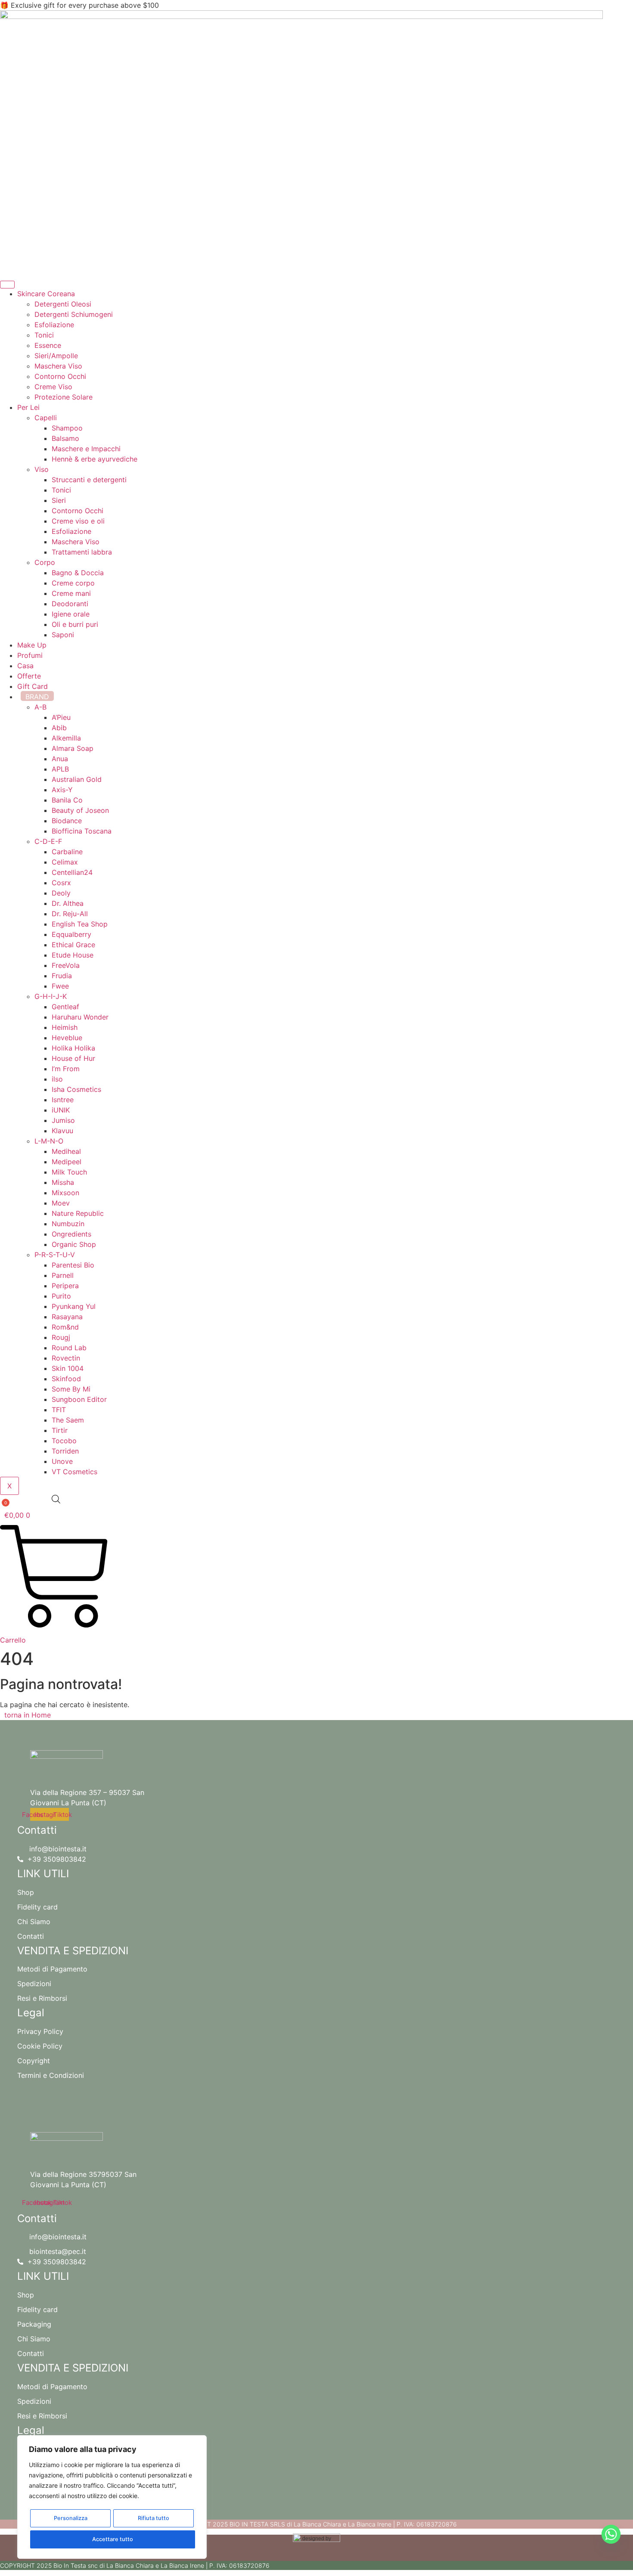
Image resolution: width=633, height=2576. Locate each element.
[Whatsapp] (611, 2534)
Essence (48, 345)
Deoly (61, 893)
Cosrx (61, 883)
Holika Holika (73, 1048)
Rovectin (66, 1358)
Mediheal (66, 1151)
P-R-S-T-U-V (55, 1255)
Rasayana (67, 1317)
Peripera (65, 1286)
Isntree (63, 1100)
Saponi (63, 635)
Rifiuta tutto (154, 2518)
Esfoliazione (54, 325)
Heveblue (67, 1038)
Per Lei (28, 407)
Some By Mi (71, 1389)
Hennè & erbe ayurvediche (95, 459)
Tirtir (60, 1430)
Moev (61, 1203)
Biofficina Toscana (82, 831)
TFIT (59, 1410)
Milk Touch (69, 1172)
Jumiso (63, 1120)
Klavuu (62, 1131)
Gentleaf (65, 1007)
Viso (42, 469)
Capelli (46, 418)
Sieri (59, 500)
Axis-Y (62, 790)
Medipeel (67, 1162)
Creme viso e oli (78, 521)
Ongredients (71, 1234)
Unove (62, 1461)
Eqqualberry (71, 934)
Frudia (62, 976)
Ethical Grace (73, 945)
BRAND (37, 697)
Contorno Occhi (60, 376)
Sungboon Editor (79, 1399)
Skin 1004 (68, 1368)
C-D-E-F (48, 841)
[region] (112, 2497)
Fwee (60, 986)
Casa (25, 666)
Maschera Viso (58, 366)
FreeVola (66, 965)
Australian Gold (77, 779)
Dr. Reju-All (70, 914)
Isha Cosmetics (76, 1089)
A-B (40, 707)
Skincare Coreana (46, 294)
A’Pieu (61, 717)
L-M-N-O (49, 1141)
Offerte (29, 676)
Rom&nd (65, 1327)
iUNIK (61, 1110)
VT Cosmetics (74, 1472)
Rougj (61, 1337)
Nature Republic (78, 1213)
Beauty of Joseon (80, 810)
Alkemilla (66, 738)
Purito (61, 1296)
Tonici (44, 335)
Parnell (63, 1275)
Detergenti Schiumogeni (74, 314)
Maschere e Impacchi (86, 449)
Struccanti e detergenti (89, 480)
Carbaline (67, 852)
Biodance (67, 821)
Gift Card (33, 686)
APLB (60, 769)
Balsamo (65, 438)
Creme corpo (73, 583)
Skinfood (66, 1379)
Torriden (65, 1451)
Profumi (30, 655)
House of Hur (73, 1058)
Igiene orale (71, 614)
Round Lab (69, 1348)
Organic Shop (74, 1244)
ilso (57, 1079)
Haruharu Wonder (80, 1017)
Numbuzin (68, 1224)
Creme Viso (53, 387)
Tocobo (64, 1441)
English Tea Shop (80, 924)
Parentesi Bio (73, 1265)
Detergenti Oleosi (63, 304)
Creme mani (71, 593)
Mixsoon (65, 1193)
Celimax (65, 862)
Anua (60, 759)
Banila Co (67, 800)
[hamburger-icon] (7, 285)
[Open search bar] (56, 1499)
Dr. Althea (68, 903)
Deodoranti (70, 604)
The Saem (68, 1420)
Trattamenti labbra (82, 552)
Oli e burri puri (75, 624)
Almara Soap (73, 748)
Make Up (32, 645)
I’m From (66, 1069)
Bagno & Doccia (78, 573)
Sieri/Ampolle (56, 356)
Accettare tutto (113, 2539)
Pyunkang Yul (74, 1306)
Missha (63, 1182)
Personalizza (71, 2518)
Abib (59, 728)
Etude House (73, 955)
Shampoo (67, 428)
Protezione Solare (64, 397)
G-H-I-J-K (51, 996)
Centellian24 (72, 872)
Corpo (45, 562)
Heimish (65, 1027)
